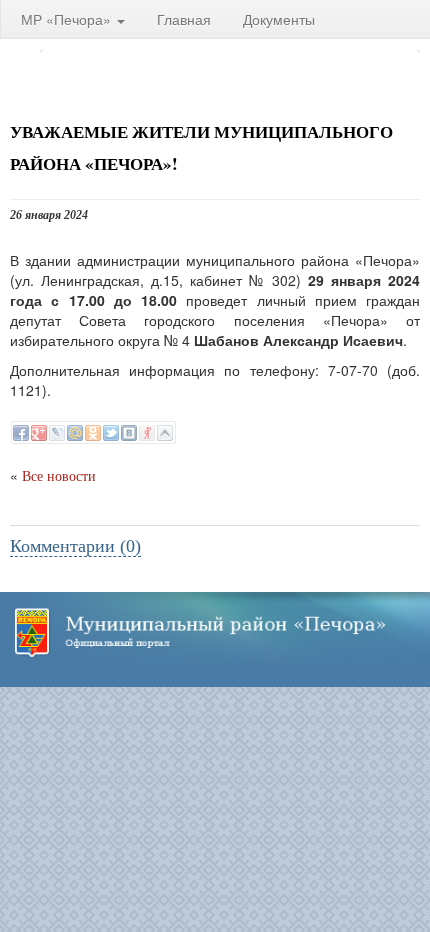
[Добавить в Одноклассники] (93, 433)
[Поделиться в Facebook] (21, 433)
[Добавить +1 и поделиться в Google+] (39, 433)
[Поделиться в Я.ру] (147, 433)
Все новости (59, 476)
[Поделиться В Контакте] (129, 433)
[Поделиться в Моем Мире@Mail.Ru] (75, 433)
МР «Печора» (68, 19)
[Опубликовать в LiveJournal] (57, 433)
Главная (184, 19)
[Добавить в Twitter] (111, 433)
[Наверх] (165, 433)
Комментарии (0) (75, 546)
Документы (279, 19)
